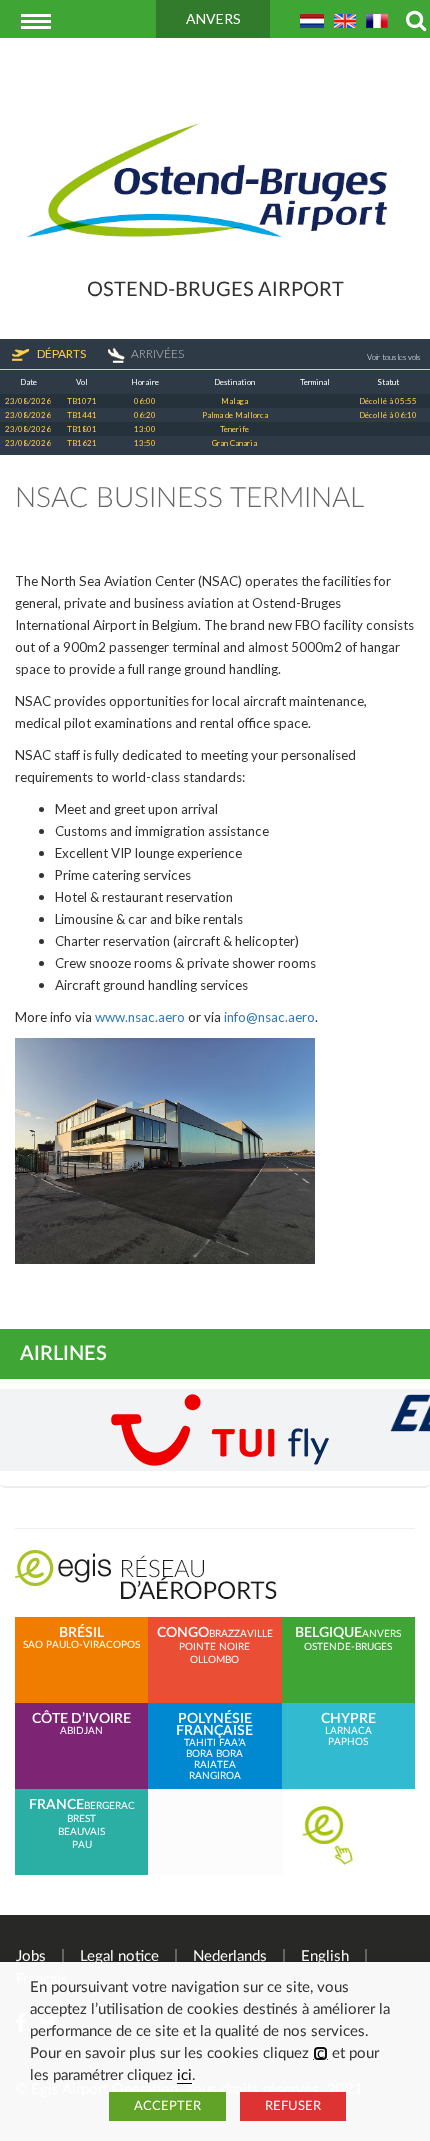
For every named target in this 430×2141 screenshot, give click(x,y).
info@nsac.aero (269, 1017)
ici (320, 2053)
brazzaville (241, 1634)
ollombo (214, 1660)
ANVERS (213, 18)
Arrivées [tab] (157, 353)
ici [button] (184, 2075)
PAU (82, 1845)
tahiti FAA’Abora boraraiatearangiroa (214, 1747)
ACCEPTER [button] (167, 2106)
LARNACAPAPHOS (348, 1730)
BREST (81, 1819)
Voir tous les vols (393, 357)
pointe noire (214, 1647)
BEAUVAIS (81, 1832)
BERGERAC (109, 1806)
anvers (381, 1634)
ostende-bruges (348, 1647)
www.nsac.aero (140, 1017)
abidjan (81, 1724)
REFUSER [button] (293, 2106)
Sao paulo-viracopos (81, 1638)
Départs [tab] (60, 353)
